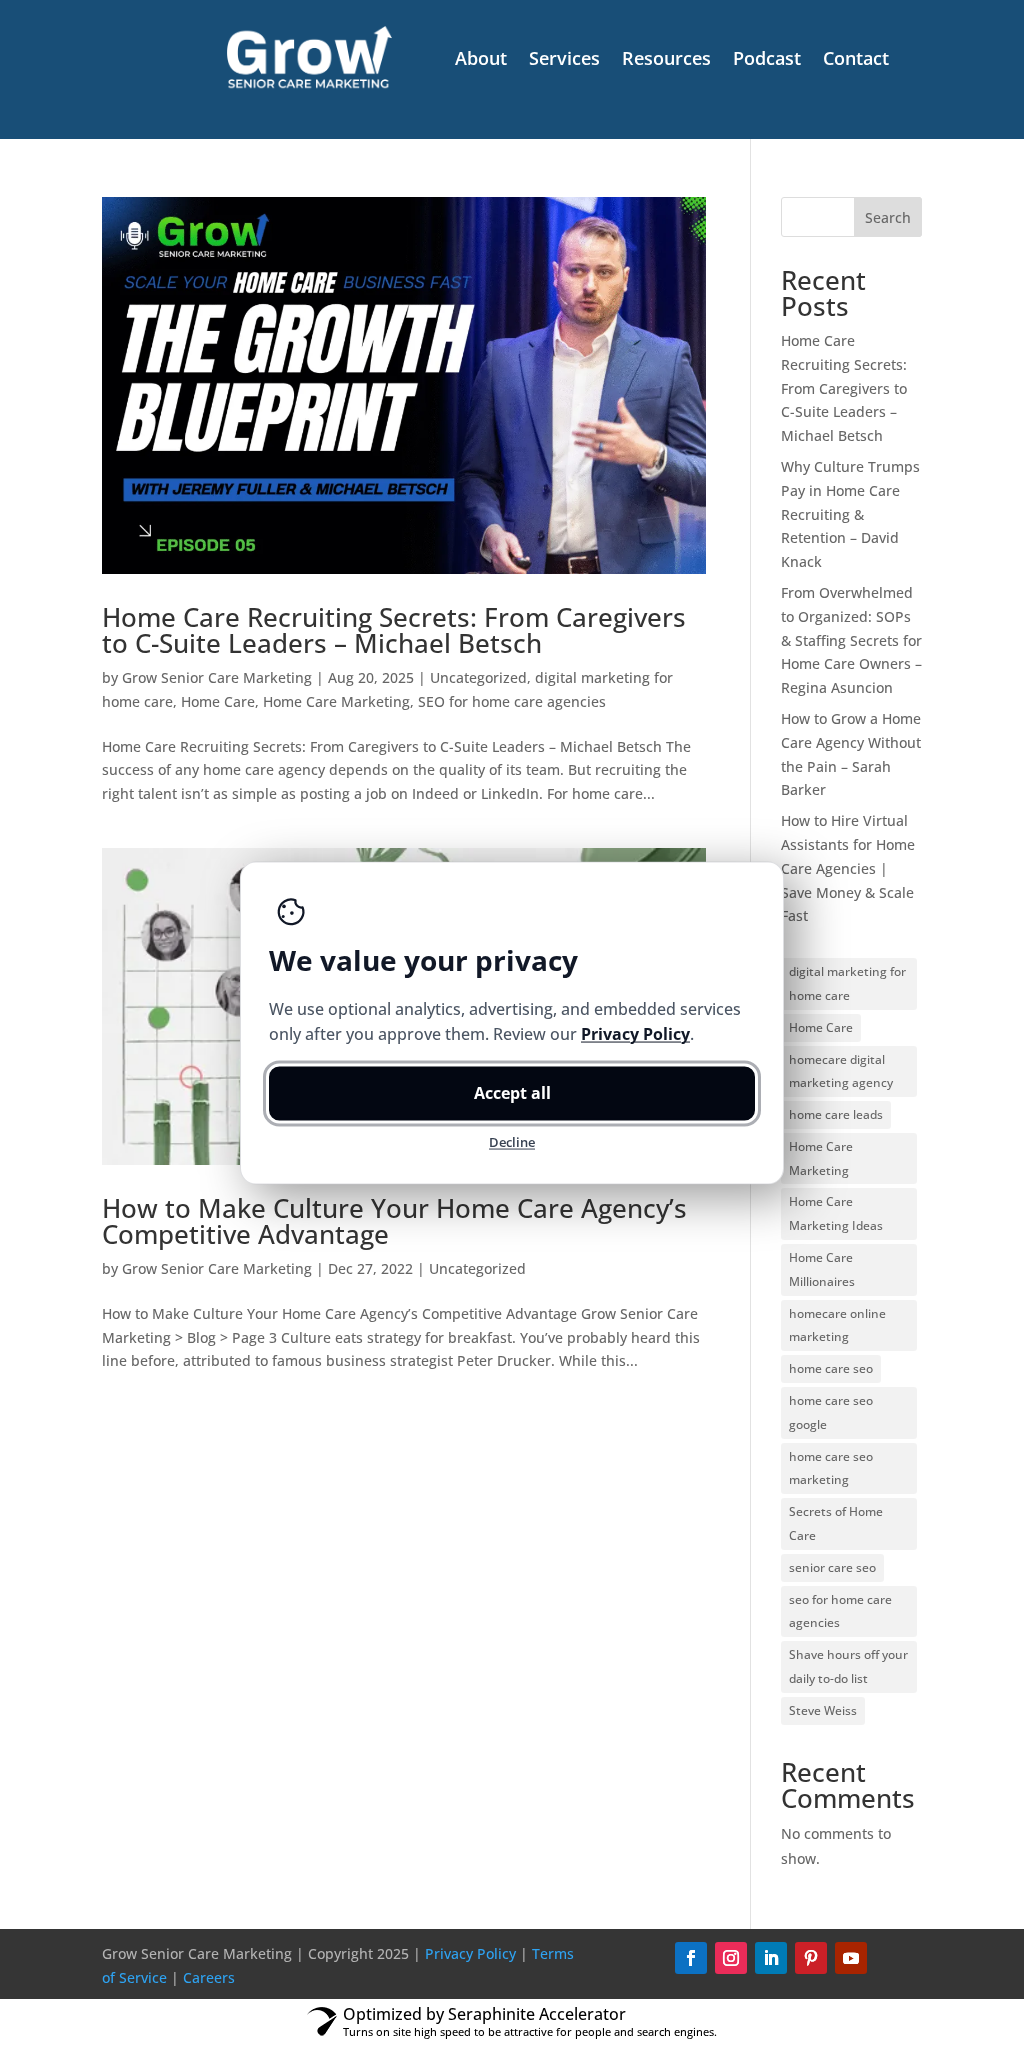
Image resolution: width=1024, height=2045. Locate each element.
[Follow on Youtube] (851, 1958)
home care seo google (831, 1412)
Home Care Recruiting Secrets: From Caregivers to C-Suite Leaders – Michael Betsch (394, 630)
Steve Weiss (823, 1710)
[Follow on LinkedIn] (771, 1958)
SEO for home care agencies (512, 701)
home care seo (831, 1368)
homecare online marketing (837, 1325)
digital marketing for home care (847, 983)
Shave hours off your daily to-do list (848, 1666)
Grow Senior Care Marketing (217, 677)
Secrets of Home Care (836, 1523)
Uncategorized (478, 677)
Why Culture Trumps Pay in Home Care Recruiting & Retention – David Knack (850, 514)
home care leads (836, 1114)
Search (888, 217)
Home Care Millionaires (822, 1269)
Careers (209, 1977)
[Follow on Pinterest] (811, 1958)
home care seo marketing (831, 1468)
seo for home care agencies (840, 1611)
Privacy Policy (470, 1953)
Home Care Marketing (336, 701)
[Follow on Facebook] (691, 1958)
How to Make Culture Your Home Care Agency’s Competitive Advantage (394, 1221)
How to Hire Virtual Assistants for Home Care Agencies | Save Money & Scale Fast (848, 868)
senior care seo (832, 1567)
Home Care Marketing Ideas (836, 1213)
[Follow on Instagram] (731, 1958)
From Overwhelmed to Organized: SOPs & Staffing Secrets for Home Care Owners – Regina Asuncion (851, 640)
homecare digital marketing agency (841, 1071)
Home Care (218, 701)
